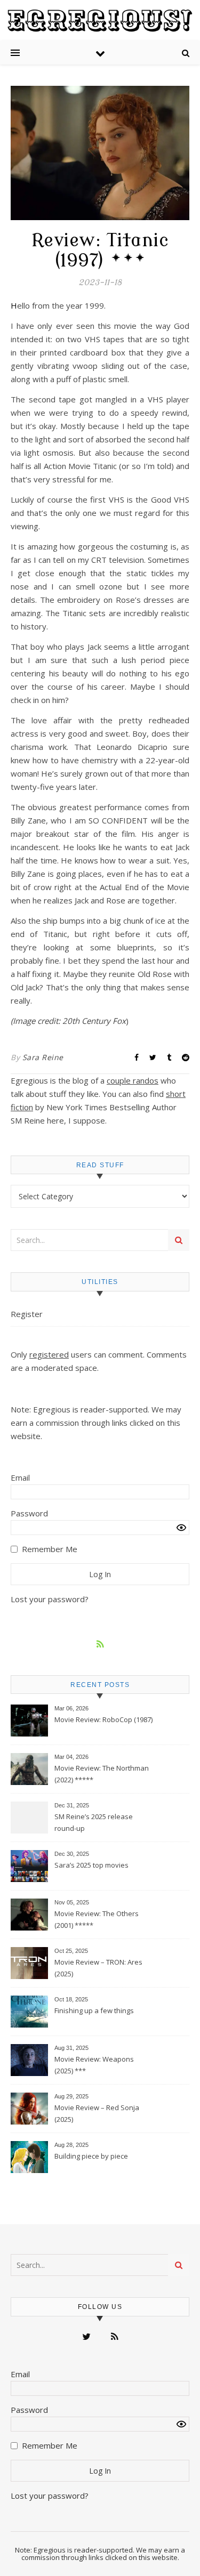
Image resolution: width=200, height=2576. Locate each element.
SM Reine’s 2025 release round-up (94, 1822)
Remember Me (50, 1549)
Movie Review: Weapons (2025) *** (94, 2065)
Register (27, 1314)
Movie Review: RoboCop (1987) (103, 1719)
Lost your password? (50, 1599)
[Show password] (181, 1528)
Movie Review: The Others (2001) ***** (97, 1919)
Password (29, 1513)
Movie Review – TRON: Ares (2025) (98, 1968)
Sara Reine (43, 1057)
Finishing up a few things (94, 2010)
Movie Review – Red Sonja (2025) (97, 2113)
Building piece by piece (91, 2156)
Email (20, 1477)
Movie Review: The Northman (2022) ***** (102, 1774)
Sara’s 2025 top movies (91, 1865)
